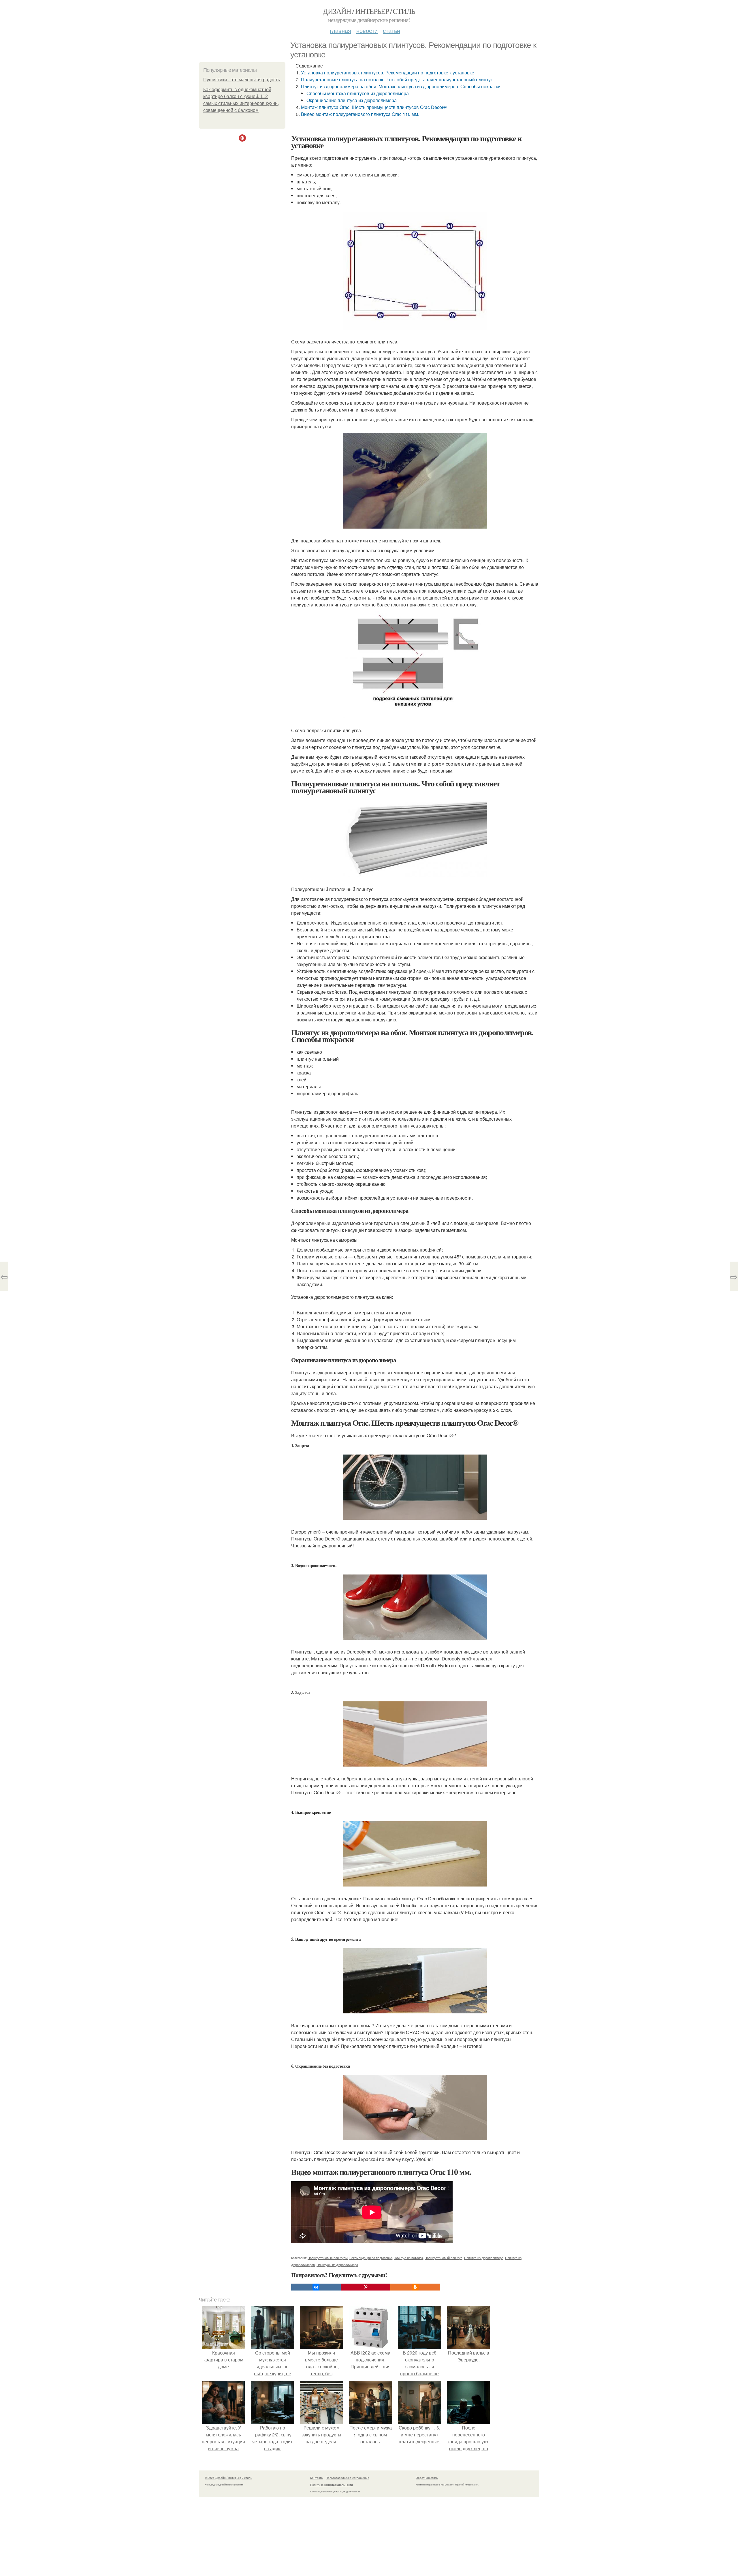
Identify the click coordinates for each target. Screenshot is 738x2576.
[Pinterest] (366, 2287)
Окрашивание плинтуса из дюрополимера (352, 100)
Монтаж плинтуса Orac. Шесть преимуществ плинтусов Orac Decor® (374, 107)
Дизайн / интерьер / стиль (369, 11)
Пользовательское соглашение (348, 2478)
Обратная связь (427, 2478)
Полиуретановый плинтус (444, 2258)
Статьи (391, 30)
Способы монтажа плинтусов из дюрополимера (358, 93)
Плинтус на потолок (408, 2258)
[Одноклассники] (415, 2287)
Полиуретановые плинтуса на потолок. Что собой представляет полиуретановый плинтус (397, 79)
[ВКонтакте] (316, 2287)
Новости (367, 30)
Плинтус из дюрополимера (484, 2258)
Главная (340, 30)
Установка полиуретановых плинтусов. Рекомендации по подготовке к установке (388, 73)
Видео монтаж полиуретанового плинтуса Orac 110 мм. (360, 114)
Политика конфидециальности (332, 2485)
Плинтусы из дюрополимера (337, 2265)
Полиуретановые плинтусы (328, 2258)
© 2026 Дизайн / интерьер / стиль (228, 2478)
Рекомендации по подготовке (371, 2258)
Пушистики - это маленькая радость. (242, 80)
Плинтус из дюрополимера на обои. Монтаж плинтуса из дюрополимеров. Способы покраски (401, 86)
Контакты (317, 2478)
